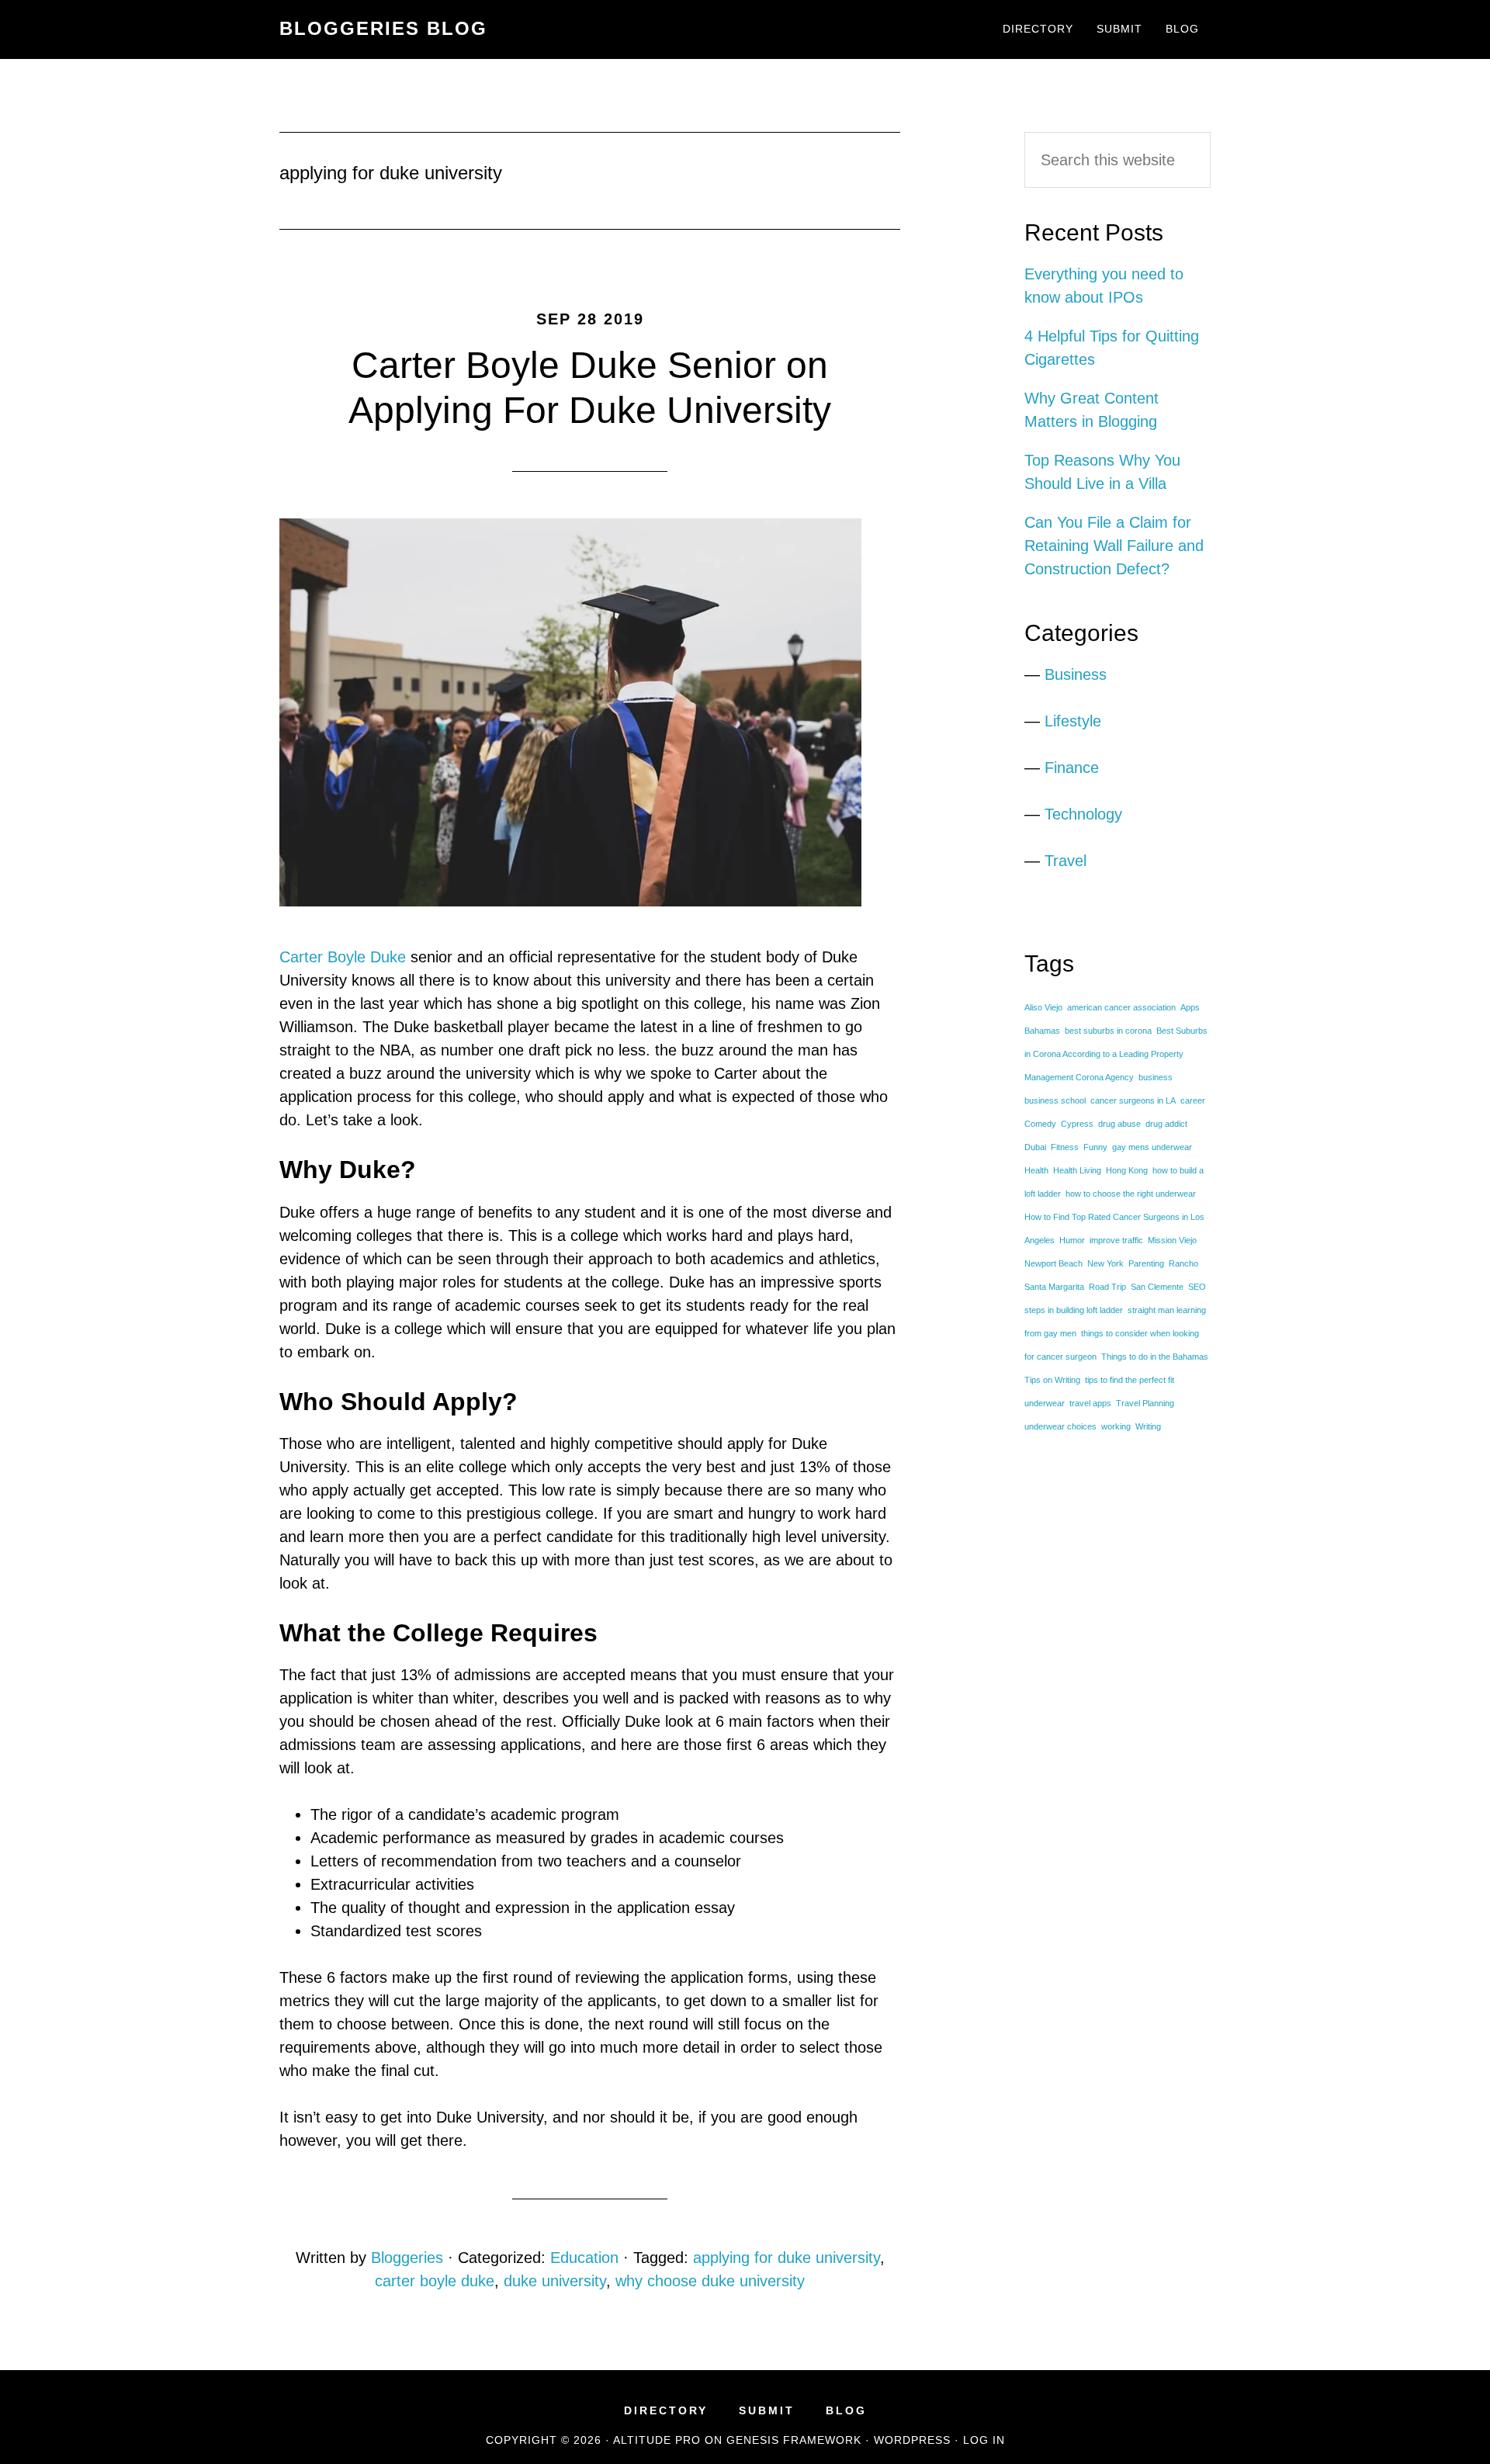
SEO (1197, 1287)
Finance (1072, 768)
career (1193, 1100)
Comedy (1040, 1124)
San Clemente (1157, 1287)
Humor (1072, 1240)
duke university (555, 2281)
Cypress (1077, 1124)
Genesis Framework (794, 2440)
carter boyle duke (435, 2281)
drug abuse (1119, 1124)
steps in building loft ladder (1074, 1310)
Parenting (1146, 1263)
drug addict (1166, 1124)
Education (584, 2258)
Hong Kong (1127, 1170)
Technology (1083, 814)
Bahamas (1042, 1031)
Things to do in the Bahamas (1155, 1357)
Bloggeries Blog (383, 28)
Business (1076, 674)
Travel (1066, 861)
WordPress (912, 2440)
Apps (1190, 1007)
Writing (1148, 1426)
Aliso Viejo (1043, 1007)
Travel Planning (1145, 1403)
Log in (984, 2440)
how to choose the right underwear (1131, 1194)
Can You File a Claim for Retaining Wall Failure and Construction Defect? (1114, 546)
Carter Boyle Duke (343, 957)
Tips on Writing (1052, 1380)
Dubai (1035, 1147)
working (1116, 1426)
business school (1055, 1100)
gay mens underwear (1152, 1147)
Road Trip (1107, 1287)
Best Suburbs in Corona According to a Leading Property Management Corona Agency (1116, 1054)
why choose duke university (710, 2281)
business (1156, 1077)
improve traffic (1116, 1240)
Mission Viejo (1172, 1240)
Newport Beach (1053, 1263)
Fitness (1065, 1147)
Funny (1095, 1147)
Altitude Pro (657, 2440)
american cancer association (1121, 1007)
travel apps (1090, 1403)
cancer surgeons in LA (1133, 1100)
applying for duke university (787, 2258)
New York (1105, 1263)
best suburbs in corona (1108, 1031)
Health (1036, 1170)
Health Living (1077, 1170)
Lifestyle (1073, 721)
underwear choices (1060, 1426)
